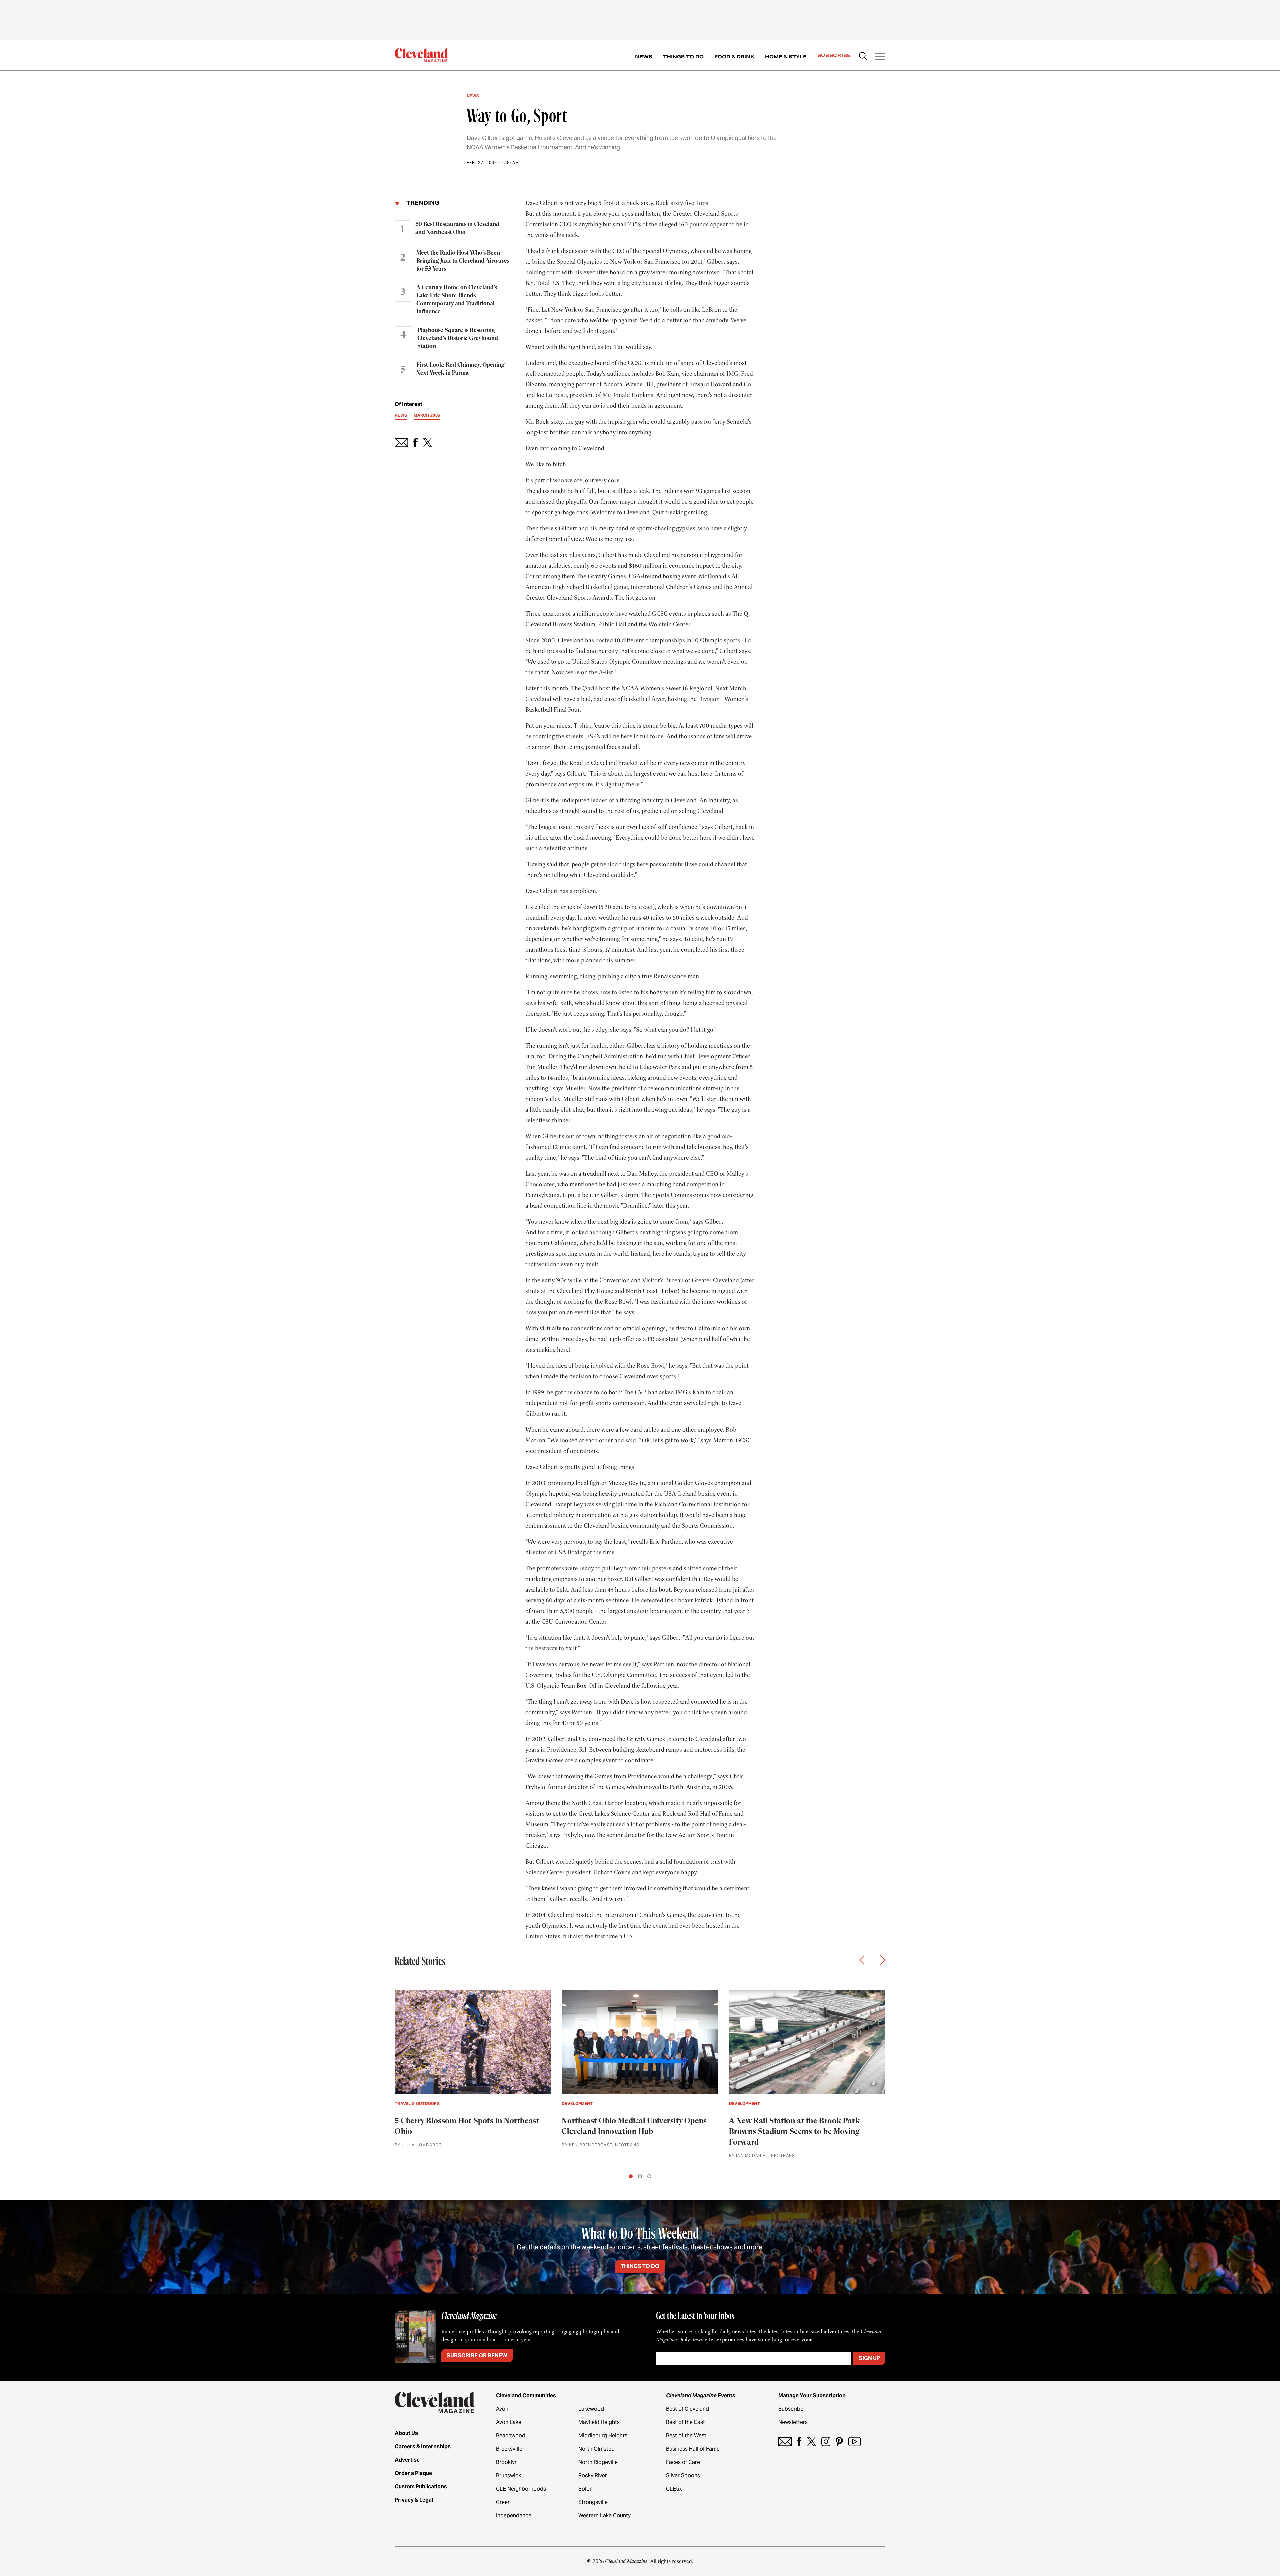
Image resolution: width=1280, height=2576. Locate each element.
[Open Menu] (880, 57)
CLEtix (674, 2489)
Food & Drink (734, 57)
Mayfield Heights (599, 2422)
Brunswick (508, 2475)
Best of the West (686, 2435)
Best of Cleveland (687, 2409)
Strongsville (593, 2502)
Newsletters (793, 2422)
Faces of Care (683, 2462)
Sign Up (869, 2358)
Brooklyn (507, 2462)
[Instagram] (826, 2441)
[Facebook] (799, 2441)
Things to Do (683, 57)
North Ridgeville (598, 2462)
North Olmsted (596, 2449)
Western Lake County (604, 2515)
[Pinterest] (839, 2441)
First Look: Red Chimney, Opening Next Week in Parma (460, 369)
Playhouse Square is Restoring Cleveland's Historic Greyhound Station (458, 338)
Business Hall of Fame (693, 2449)
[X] (811, 2441)
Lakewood (591, 2409)
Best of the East (685, 2422)
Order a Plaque (413, 2473)
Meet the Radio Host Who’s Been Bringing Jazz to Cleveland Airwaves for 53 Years (463, 261)
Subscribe (834, 55)
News (644, 57)
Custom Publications (421, 2486)
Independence (514, 2515)
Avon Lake (509, 2422)
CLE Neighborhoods (521, 2489)
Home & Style (786, 57)
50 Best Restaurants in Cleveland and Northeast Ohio (457, 228)
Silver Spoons (683, 2475)
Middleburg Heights (603, 2435)
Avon (502, 2409)
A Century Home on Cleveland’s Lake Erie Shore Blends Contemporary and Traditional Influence (457, 300)
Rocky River (593, 2475)
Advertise (407, 2460)
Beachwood (511, 2435)
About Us (406, 2433)
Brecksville (509, 2449)
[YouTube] (854, 2441)
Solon (585, 2489)
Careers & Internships (423, 2446)
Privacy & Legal (414, 2500)
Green (503, 2502)
